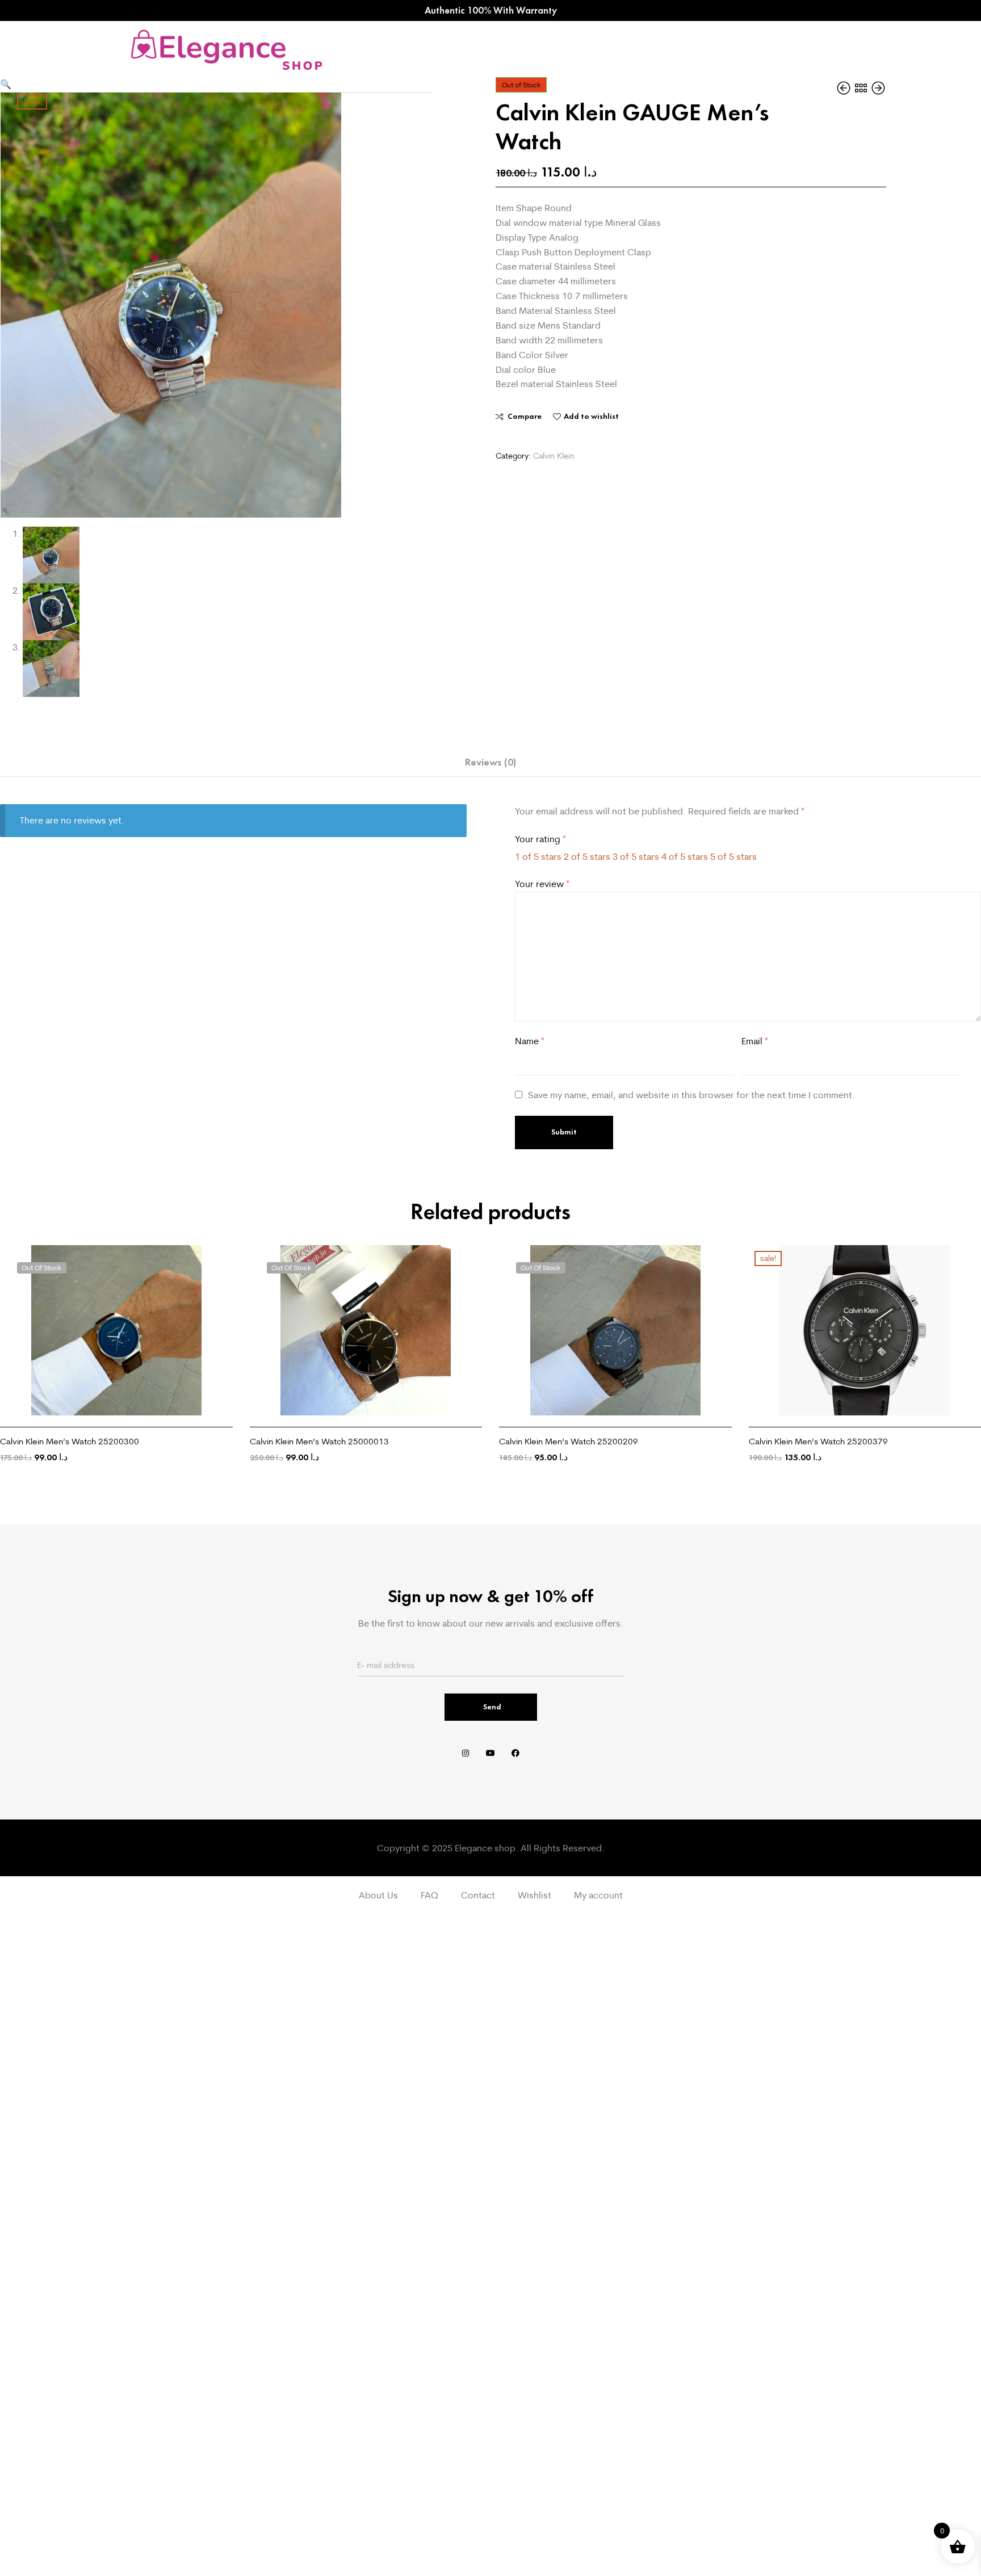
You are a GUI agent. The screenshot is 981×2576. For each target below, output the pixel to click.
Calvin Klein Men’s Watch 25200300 (70, 1441)
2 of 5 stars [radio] (587, 856)
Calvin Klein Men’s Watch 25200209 (569, 1441)
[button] (6, 84)
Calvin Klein (554, 456)
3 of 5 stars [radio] (636, 856)
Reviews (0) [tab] (491, 762)
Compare (525, 416)
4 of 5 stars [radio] (685, 856)
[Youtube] (491, 1753)
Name (530, 1041)
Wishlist (534, 1895)
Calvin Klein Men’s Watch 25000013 (319, 1441)
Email (755, 1041)
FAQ (429, 1895)
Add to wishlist (591, 416)
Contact (478, 1895)
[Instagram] (466, 1753)
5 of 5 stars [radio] (733, 856)
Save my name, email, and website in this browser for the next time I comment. (691, 1095)
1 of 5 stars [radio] (538, 856)
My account (598, 1895)
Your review (542, 884)
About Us (378, 1895)
